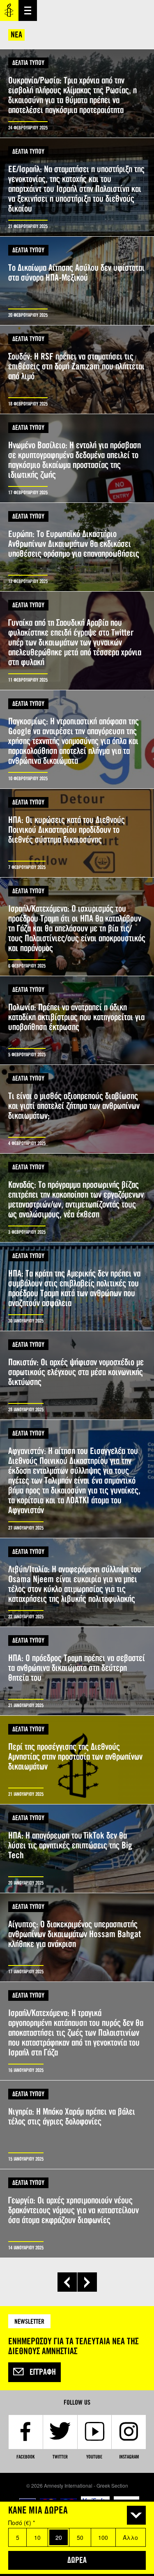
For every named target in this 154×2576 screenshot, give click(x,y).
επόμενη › (87, 2282)
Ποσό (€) (22, 2523)
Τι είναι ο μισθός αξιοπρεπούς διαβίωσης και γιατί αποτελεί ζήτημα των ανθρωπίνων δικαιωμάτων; (77, 1109)
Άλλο (130, 2537)
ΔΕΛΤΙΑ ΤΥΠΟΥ (28, 63)
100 (103, 2537)
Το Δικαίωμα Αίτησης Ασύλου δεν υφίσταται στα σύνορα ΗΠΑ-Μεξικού (77, 281)
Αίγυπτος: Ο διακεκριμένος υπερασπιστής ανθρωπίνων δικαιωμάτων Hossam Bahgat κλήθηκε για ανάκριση (77, 1937)
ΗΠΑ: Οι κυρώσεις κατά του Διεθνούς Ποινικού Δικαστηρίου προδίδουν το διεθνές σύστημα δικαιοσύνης (77, 833)
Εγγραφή (43, 2372)
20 (59, 2537)
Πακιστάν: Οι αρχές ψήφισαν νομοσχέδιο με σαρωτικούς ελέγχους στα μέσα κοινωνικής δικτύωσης (77, 1375)
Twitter (60, 2457)
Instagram (129, 2457)
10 (37, 2537)
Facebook (25, 2457)
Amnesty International (9, 10)
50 (80, 2537)
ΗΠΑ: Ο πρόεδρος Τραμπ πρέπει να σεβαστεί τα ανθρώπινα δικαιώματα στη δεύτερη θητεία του (77, 1671)
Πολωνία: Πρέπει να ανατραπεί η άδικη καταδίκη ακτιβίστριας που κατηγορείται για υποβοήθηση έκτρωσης (77, 1020)
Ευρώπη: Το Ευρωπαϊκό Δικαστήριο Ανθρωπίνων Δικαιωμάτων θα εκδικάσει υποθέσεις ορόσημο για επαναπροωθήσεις (77, 547)
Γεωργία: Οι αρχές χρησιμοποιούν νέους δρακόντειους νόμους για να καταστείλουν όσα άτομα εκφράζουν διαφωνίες (77, 2213)
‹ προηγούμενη (67, 2282)
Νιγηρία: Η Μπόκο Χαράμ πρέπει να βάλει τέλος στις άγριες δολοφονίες (77, 2125)
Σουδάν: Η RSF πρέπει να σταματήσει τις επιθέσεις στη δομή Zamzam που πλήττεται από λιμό (77, 370)
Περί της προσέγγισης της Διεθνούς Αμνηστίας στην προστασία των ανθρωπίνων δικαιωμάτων (77, 1760)
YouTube (94, 2457)
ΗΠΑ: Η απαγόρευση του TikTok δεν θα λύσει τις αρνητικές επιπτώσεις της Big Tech (77, 1849)
